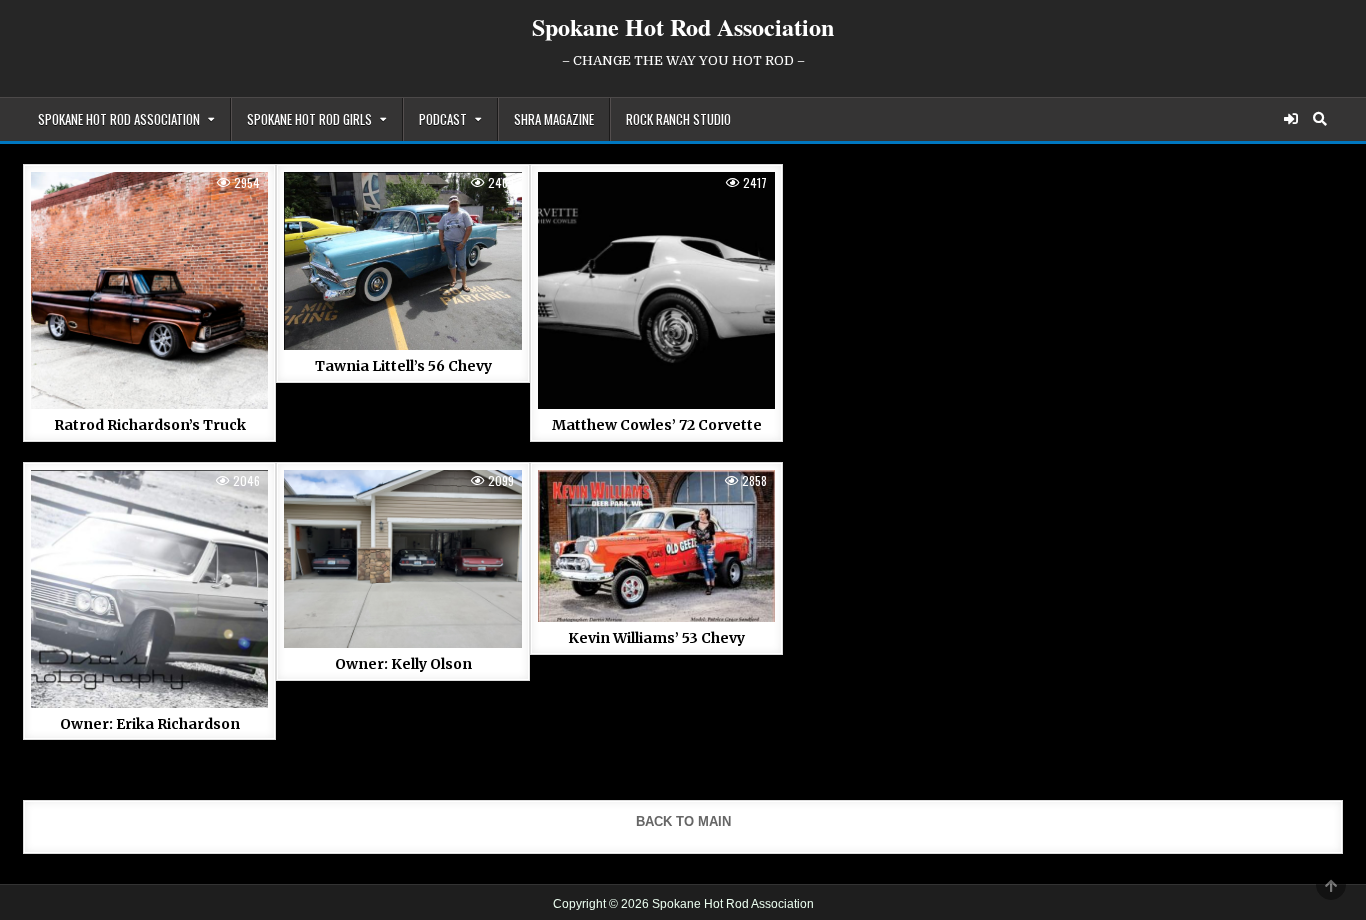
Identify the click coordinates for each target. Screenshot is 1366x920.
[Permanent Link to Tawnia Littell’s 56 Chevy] (402, 261)
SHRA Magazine (554, 119)
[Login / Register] (1291, 119)
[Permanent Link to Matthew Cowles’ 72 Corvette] (656, 290)
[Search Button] (1320, 119)
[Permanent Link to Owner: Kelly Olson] (402, 559)
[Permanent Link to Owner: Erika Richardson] (149, 588)
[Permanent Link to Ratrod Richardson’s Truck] (149, 290)
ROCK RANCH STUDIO (678, 119)
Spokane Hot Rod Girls (309, 119)
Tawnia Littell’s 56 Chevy (403, 366)
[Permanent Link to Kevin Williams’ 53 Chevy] (656, 546)
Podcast (443, 119)
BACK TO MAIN (683, 821)
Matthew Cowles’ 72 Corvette (657, 425)
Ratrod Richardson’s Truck (150, 425)
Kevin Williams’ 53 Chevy (656, 638)
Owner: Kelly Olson (403, 664)
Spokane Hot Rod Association (683, 26)
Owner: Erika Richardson (150, 724)
